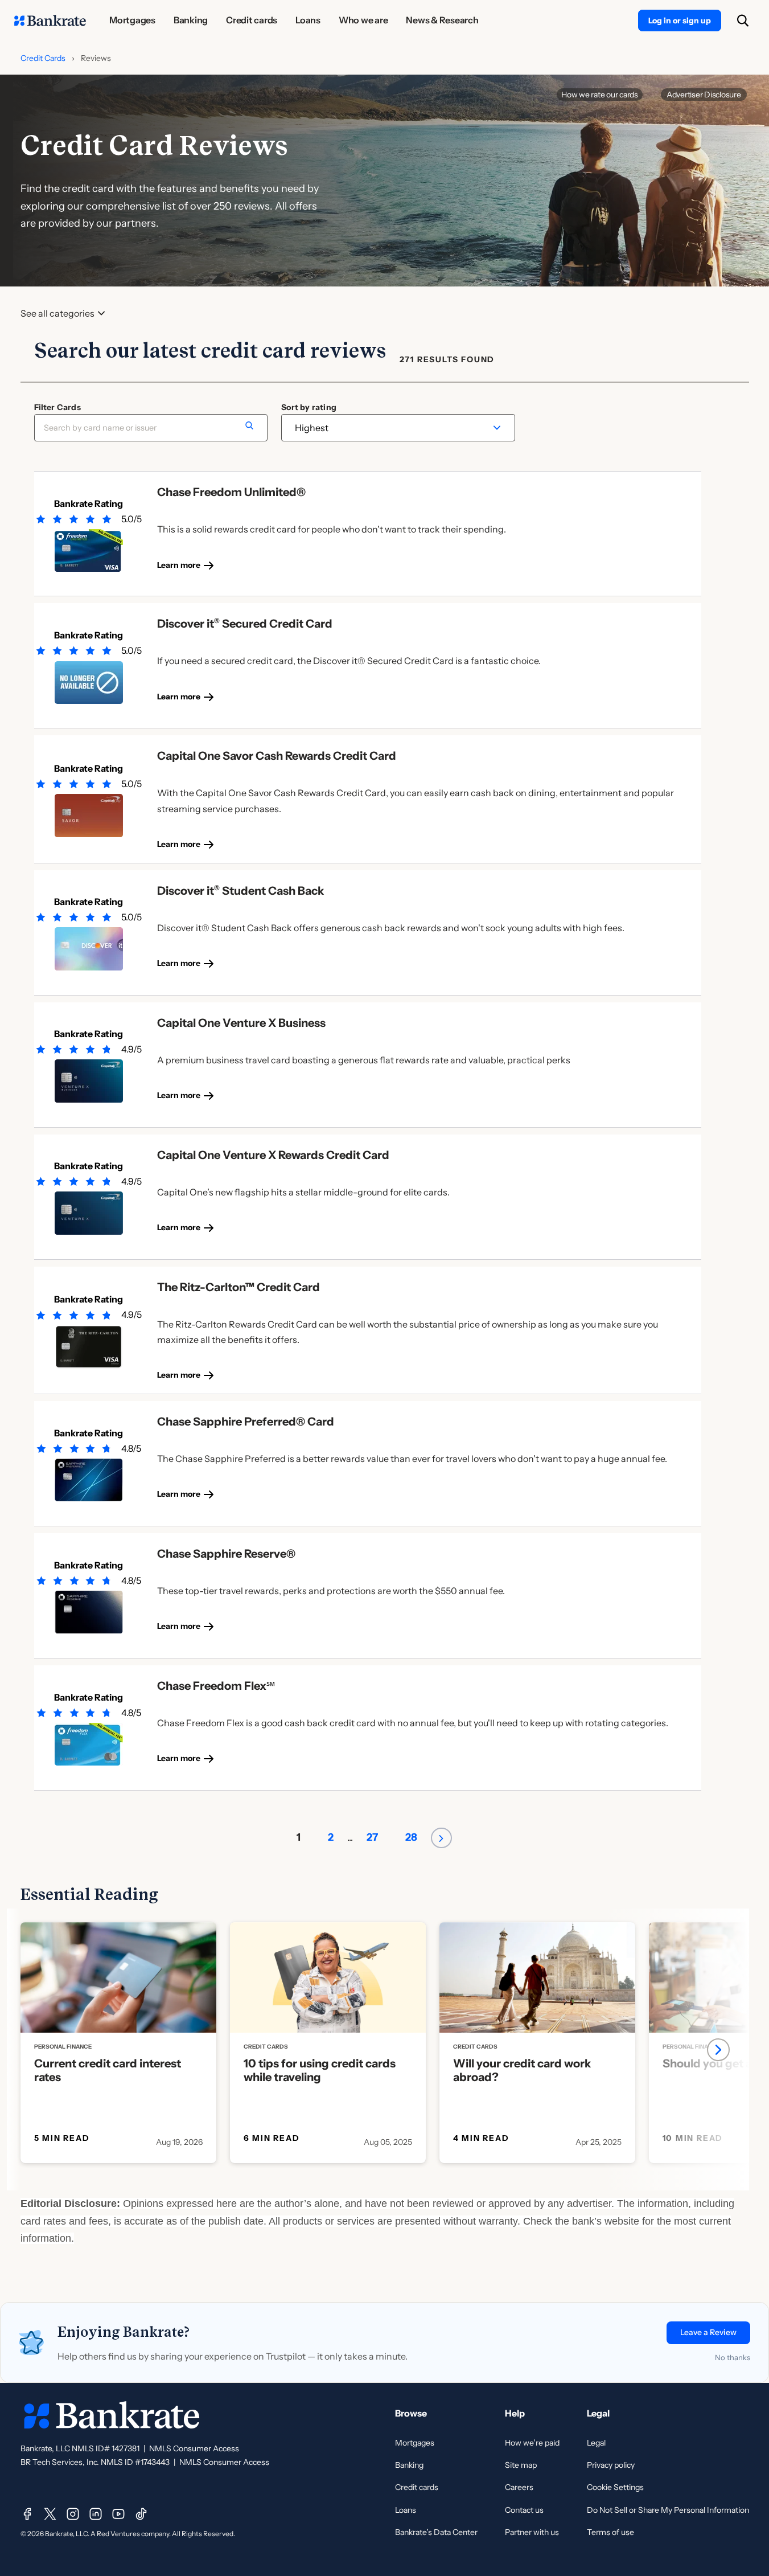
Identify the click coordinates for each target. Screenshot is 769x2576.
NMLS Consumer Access (194, 2448)
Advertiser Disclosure (704, 95)
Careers (519, 2487)
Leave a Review (708, 2332)
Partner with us (532, 2532)
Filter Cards (57, 407)
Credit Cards (43, 58)
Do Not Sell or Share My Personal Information (668, 2510)
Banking (409, 2465)
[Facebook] (27, 2514)
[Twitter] (50, 2514)
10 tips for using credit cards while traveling (320, 2070)
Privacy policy (611, 2465)
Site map (521, 2465)
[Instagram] (73, 2514)
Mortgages (415, 2443)
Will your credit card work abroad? (522, 2070)
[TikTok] (141, 2514)
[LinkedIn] (96, 2514)
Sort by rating (309, 407)
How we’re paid (532, 2443)
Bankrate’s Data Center (436, 2532)
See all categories (57, 314)
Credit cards (417, 2487)
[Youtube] (118, 2514)
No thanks (733, 2357)
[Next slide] (718, 2050)
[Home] (50, 21)
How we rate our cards (600, 95)
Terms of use (610, 2532)
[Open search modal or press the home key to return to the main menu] (743, 21)
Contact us (524, 2510)
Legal (596, 2443)
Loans (406, 2510)
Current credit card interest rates (108, 2070)
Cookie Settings (615, 2487)
